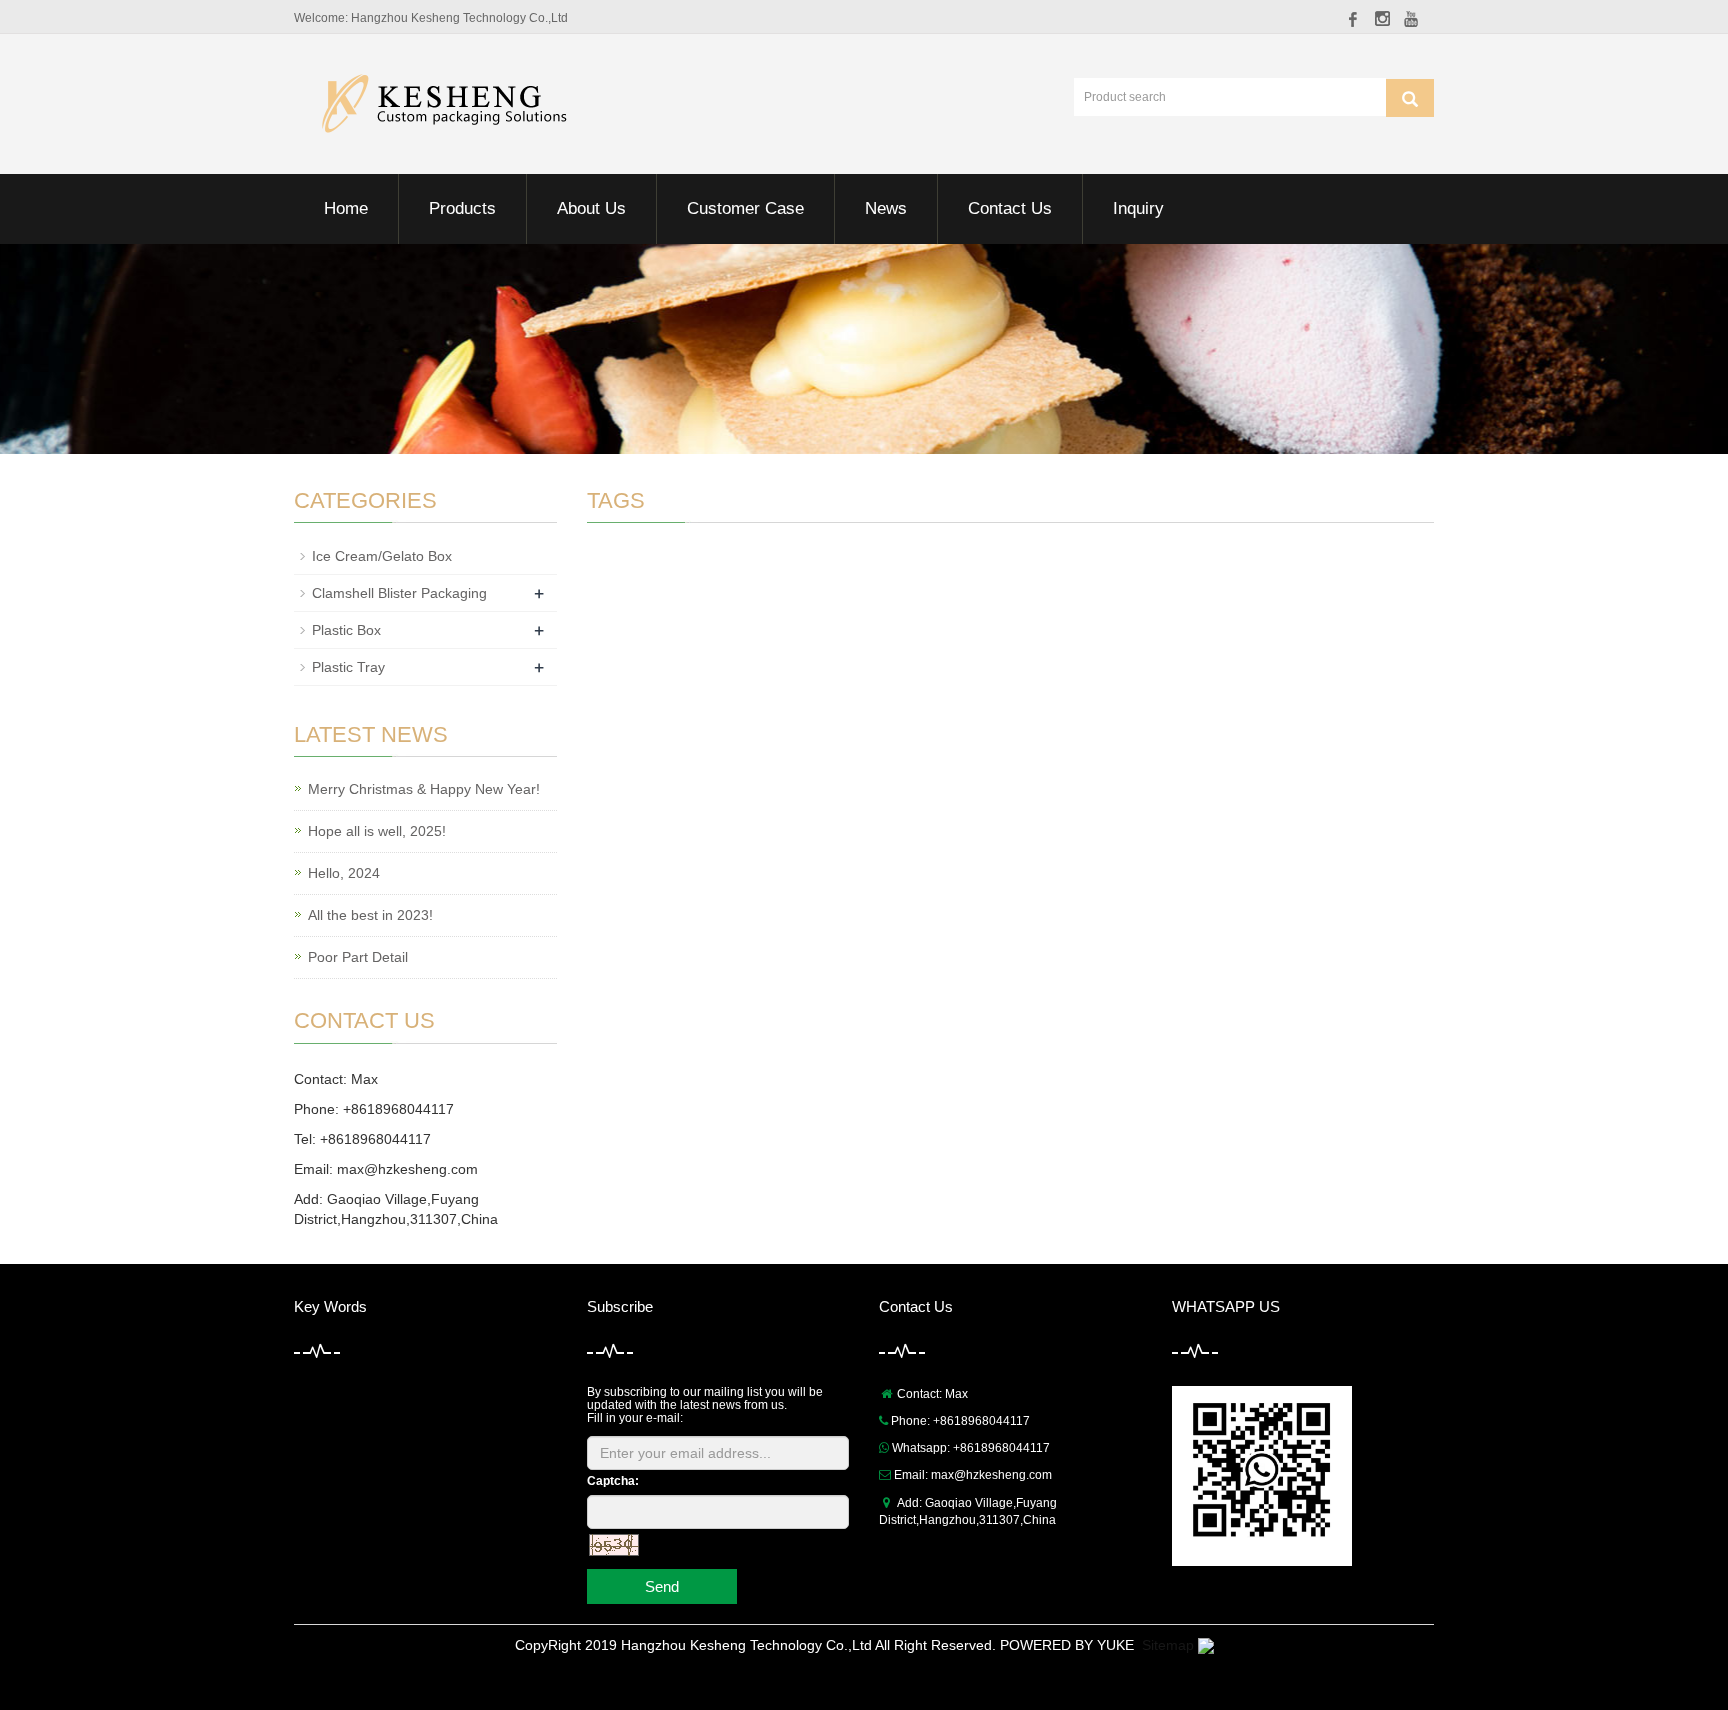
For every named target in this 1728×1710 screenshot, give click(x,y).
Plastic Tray (348, 667)
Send (662, 1586)
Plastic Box (346, 630)
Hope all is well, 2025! (377, 831)
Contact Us (1010, 208)
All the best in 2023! (370, 915)
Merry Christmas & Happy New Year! (424, 789)
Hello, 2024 (344, 873)
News (886, 208)
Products (462, 208)
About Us (591, 208)
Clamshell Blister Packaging (399, 593)
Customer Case (745, 208)
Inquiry (1138, 208)
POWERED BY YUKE (1069, 1645)
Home (346, 208)
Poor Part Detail (358, 957)
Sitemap (1168, 1645)
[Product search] (1410, 98)
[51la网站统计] (1206, 1645)
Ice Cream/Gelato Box (382, 556)
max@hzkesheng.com (407, 1169)
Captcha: (613, 1481)
